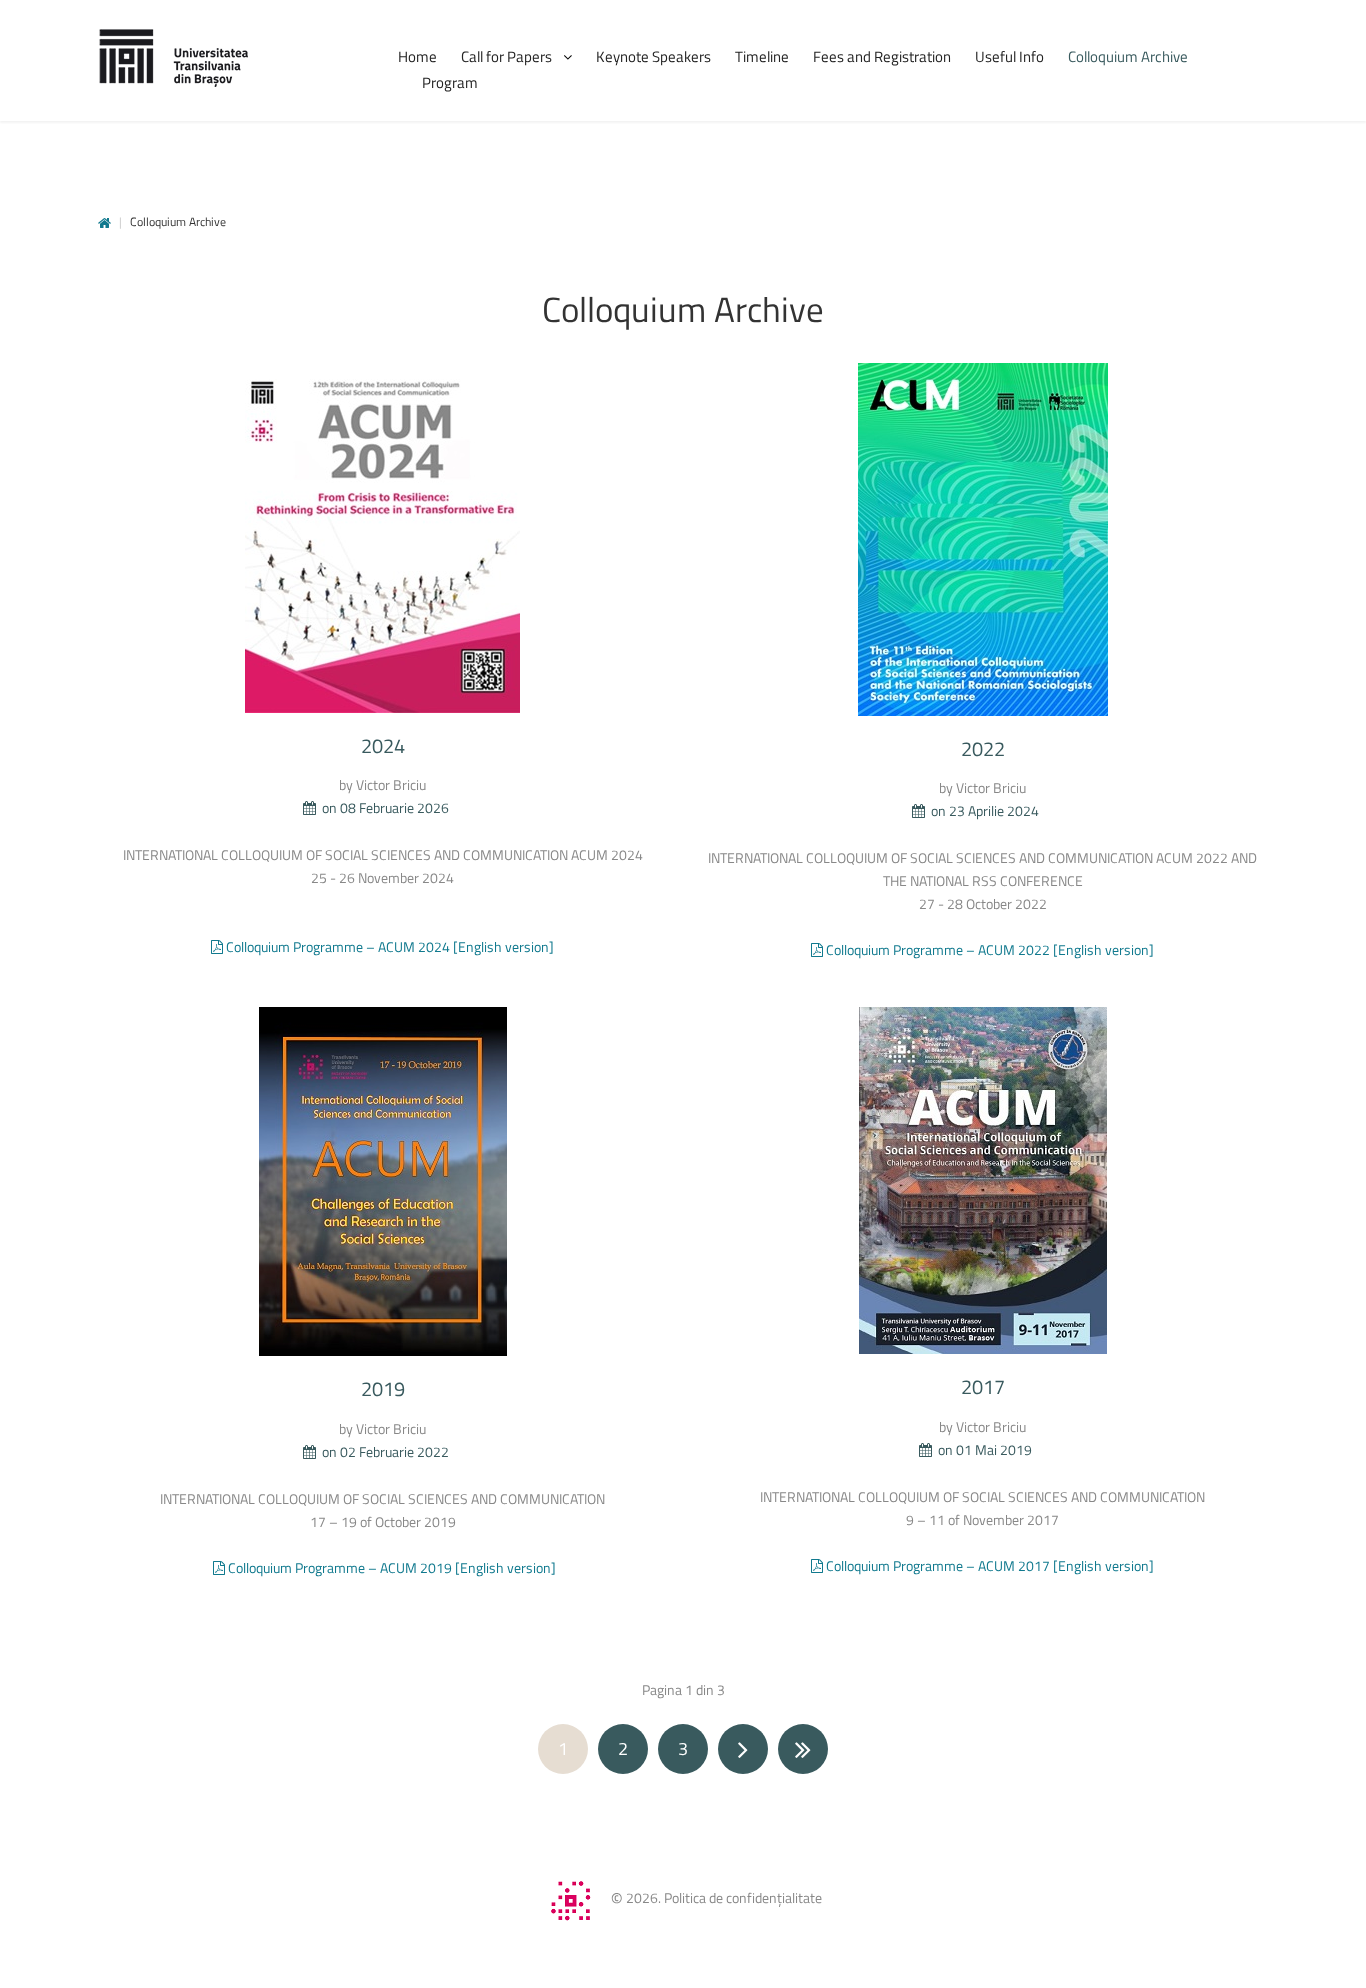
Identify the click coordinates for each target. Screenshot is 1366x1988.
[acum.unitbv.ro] (173, 57)
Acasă (104, 223)
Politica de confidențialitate (743, 1897)
